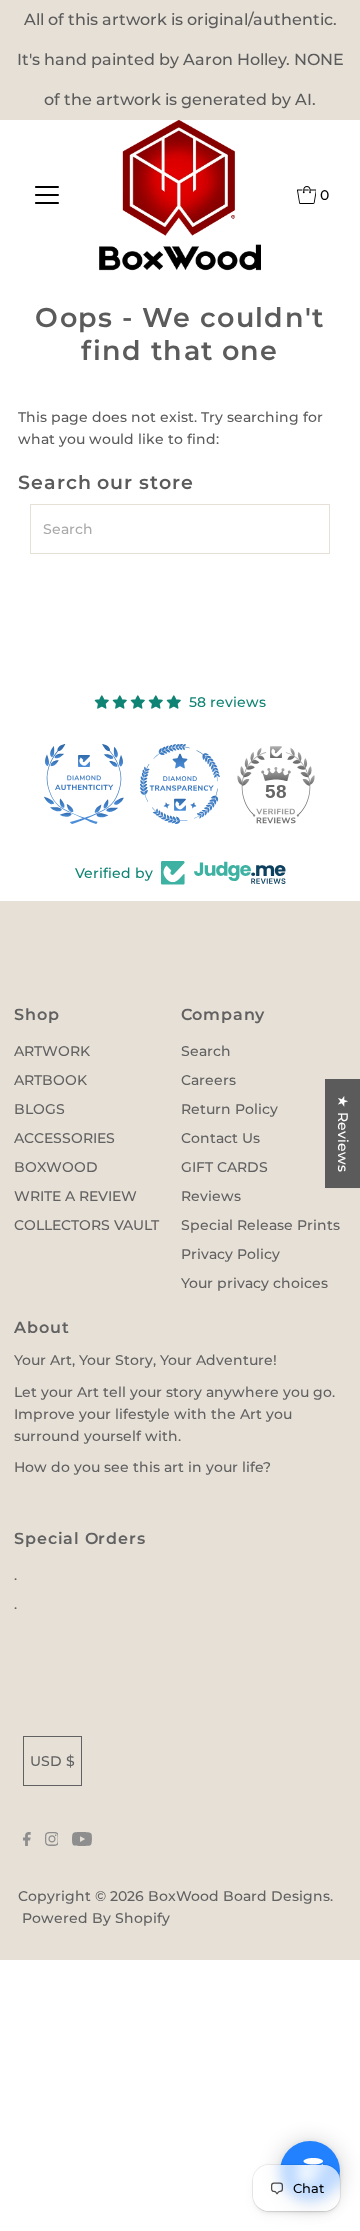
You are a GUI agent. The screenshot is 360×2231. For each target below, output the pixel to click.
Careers (208, 1080)
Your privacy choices (254, 1283)
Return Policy (229, 1109)
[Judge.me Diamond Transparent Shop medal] (180, 784)
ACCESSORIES (64, 1138)
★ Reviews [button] (343, 1133)
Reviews (211, 1196)
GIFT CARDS (224, 1167)
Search (206, 1051)
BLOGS (39, 1109)
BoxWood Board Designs (239, 1896)
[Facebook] (27, 1841)
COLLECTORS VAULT (86, 1225)
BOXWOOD (56, 1167)
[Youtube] (82, 1841)
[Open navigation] (47, 195)
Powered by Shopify (96, 1918)
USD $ (52, 1761)
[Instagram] (52, 1841)
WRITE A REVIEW (75, 1196)
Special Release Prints (260, 1225)
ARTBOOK (50, 1080)
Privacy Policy (230, 1254)
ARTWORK (52, 1051)
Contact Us (220, 1138)
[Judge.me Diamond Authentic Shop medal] (84, 784)
